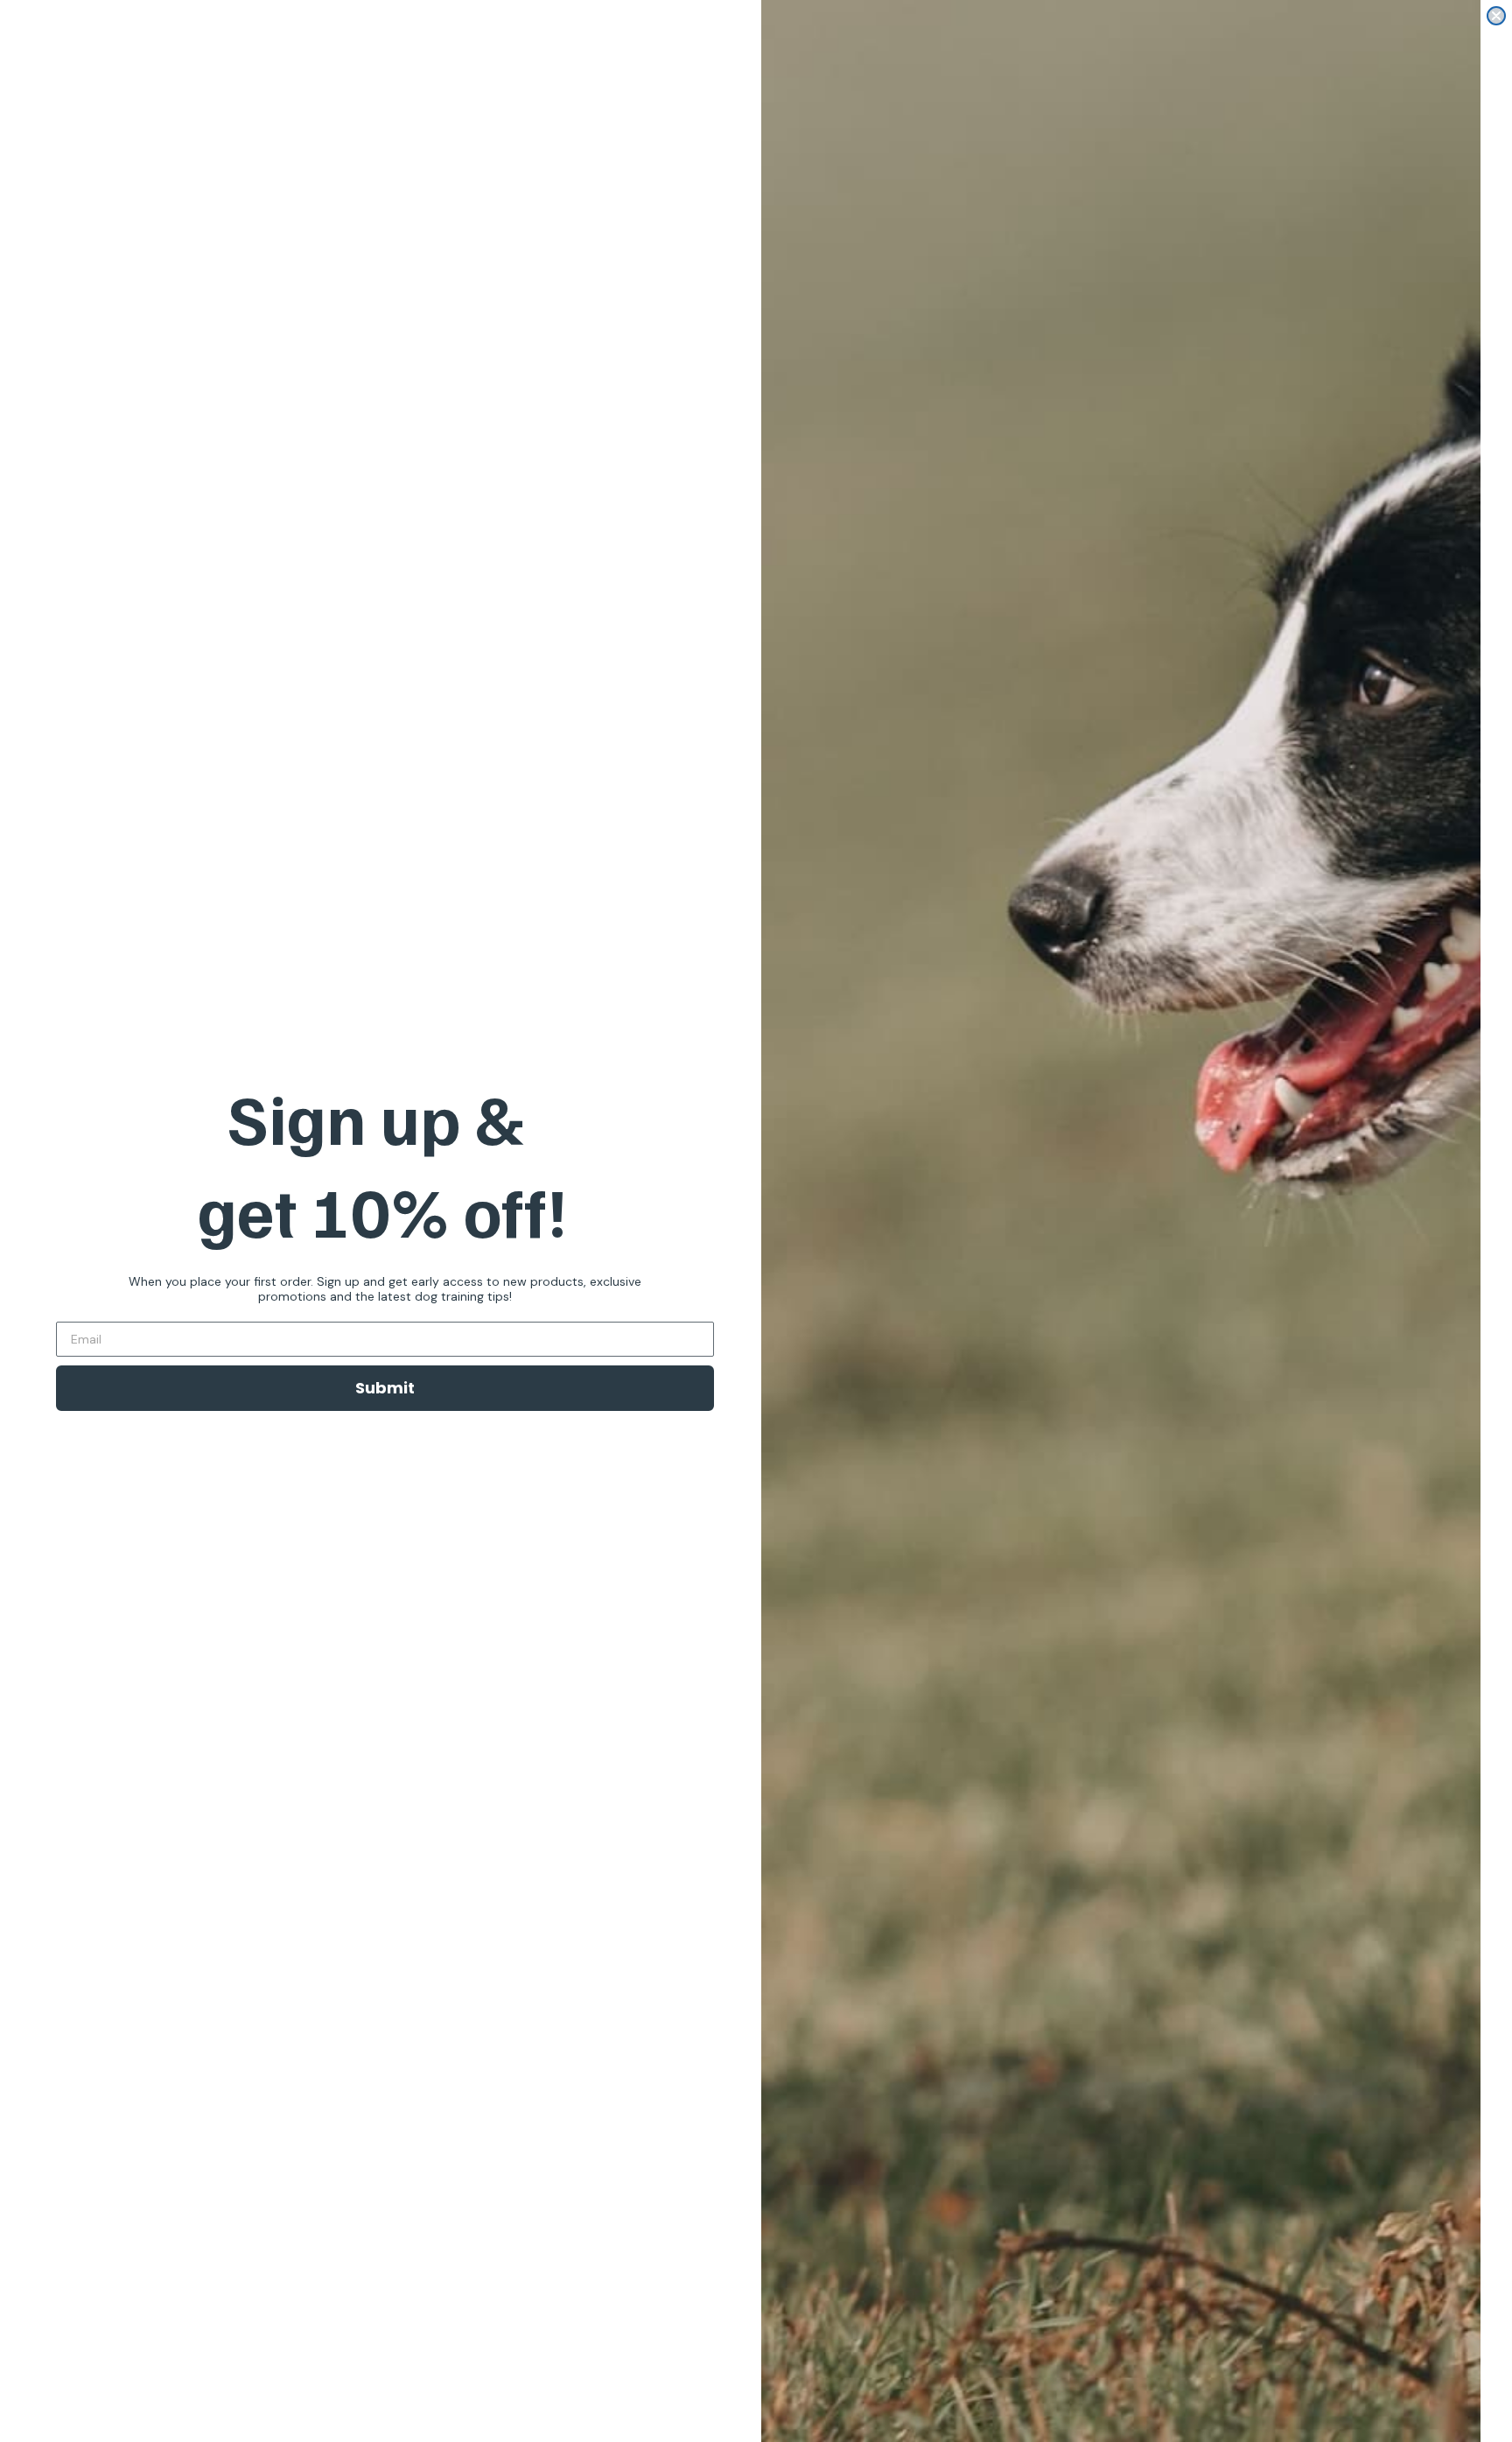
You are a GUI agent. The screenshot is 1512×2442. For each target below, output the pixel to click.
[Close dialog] (1496, 16)
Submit (385, 1388)
